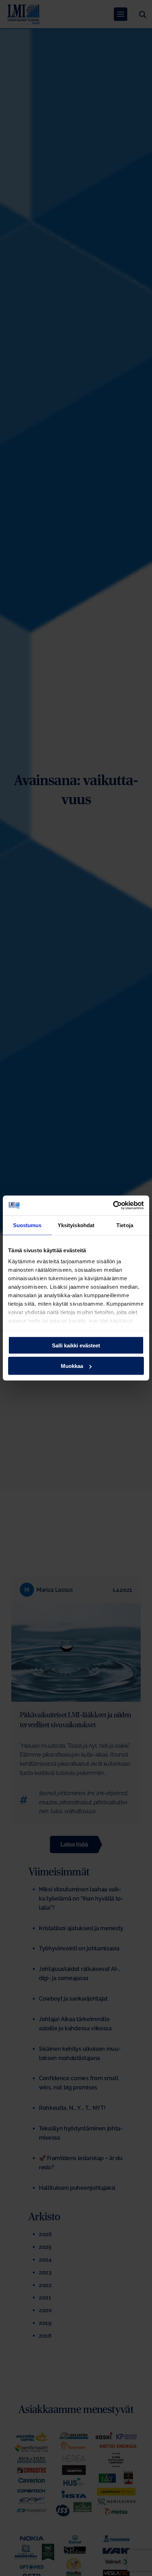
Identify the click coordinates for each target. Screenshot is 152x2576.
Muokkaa (72, 1366)
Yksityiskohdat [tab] (76, 1225)
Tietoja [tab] (125, 1225)
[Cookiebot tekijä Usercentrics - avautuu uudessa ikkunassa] (113, 1206)
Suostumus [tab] (27, 1225)
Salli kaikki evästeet (76, 1345)
